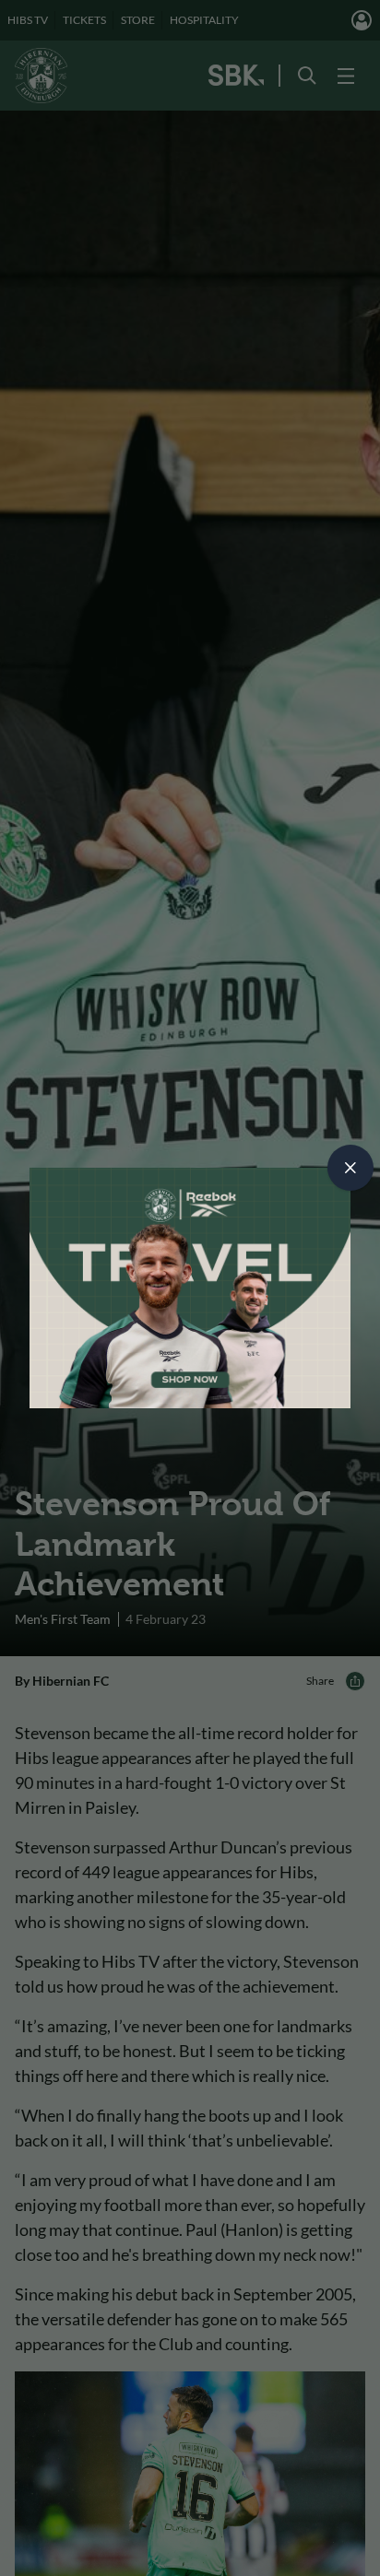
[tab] (350, 1168)
